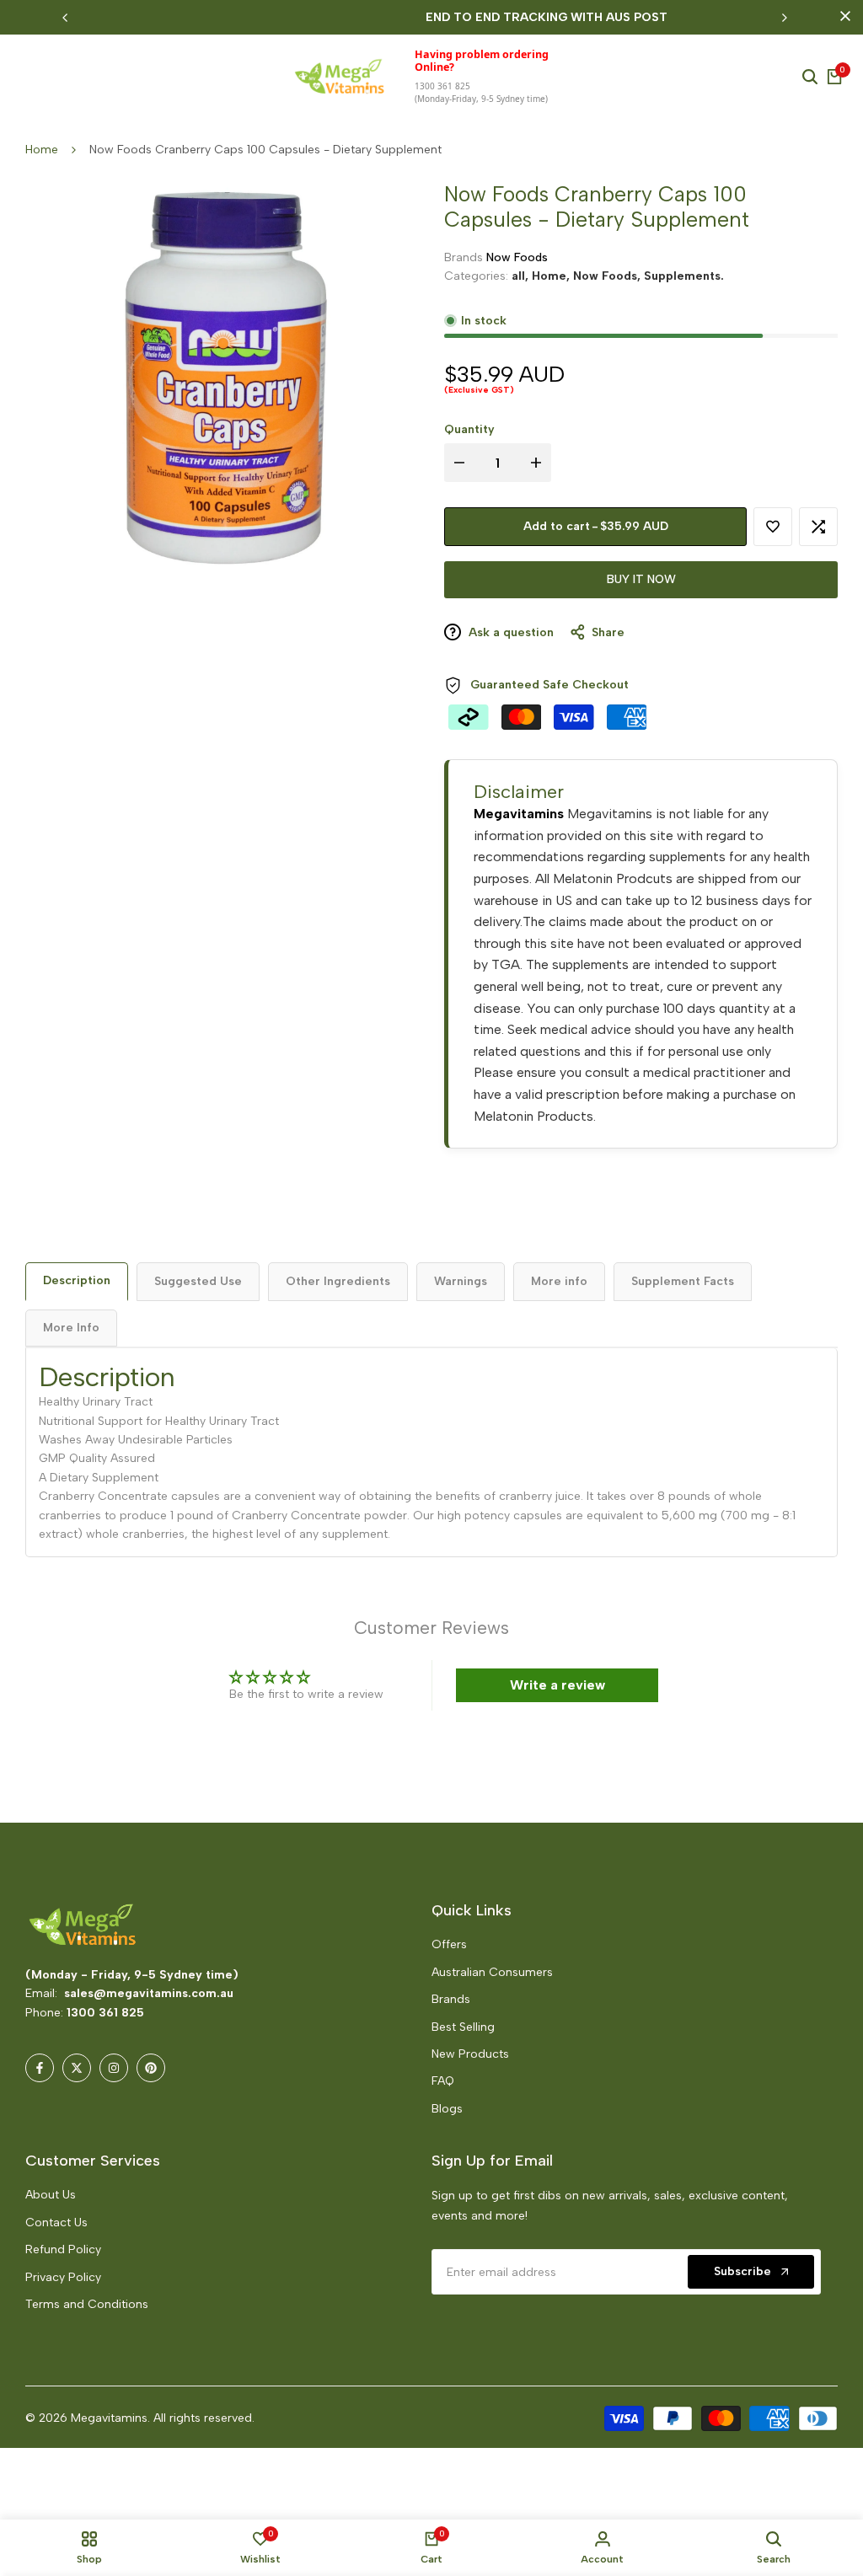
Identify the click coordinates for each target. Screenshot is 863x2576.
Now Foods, (608, 276)
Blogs (447, 2109)
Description (77, 1280)
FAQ (443, 2081)
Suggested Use (198, 1281)
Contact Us (56, 2223)
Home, (552, 276)
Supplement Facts (683, 1281)
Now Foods (517, 257)
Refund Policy (63, 2249)
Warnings (461, 1281)
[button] (335, 2418)
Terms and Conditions (87, 2304)
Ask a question (509, 632)
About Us (51, 2195)
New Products (470, 2054)
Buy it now (641, 579)
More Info (71, 1328)
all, (522, 276)
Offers (449, 1944)
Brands (451, 1999)
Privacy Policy (63, 2277)
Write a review (557, 1685)
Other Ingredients (338, 1281)
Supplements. (684, 276)
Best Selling (463, 2027)
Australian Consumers (492, 1972)
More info (559, 1281)
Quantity (469, 429)
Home (42, 150)
